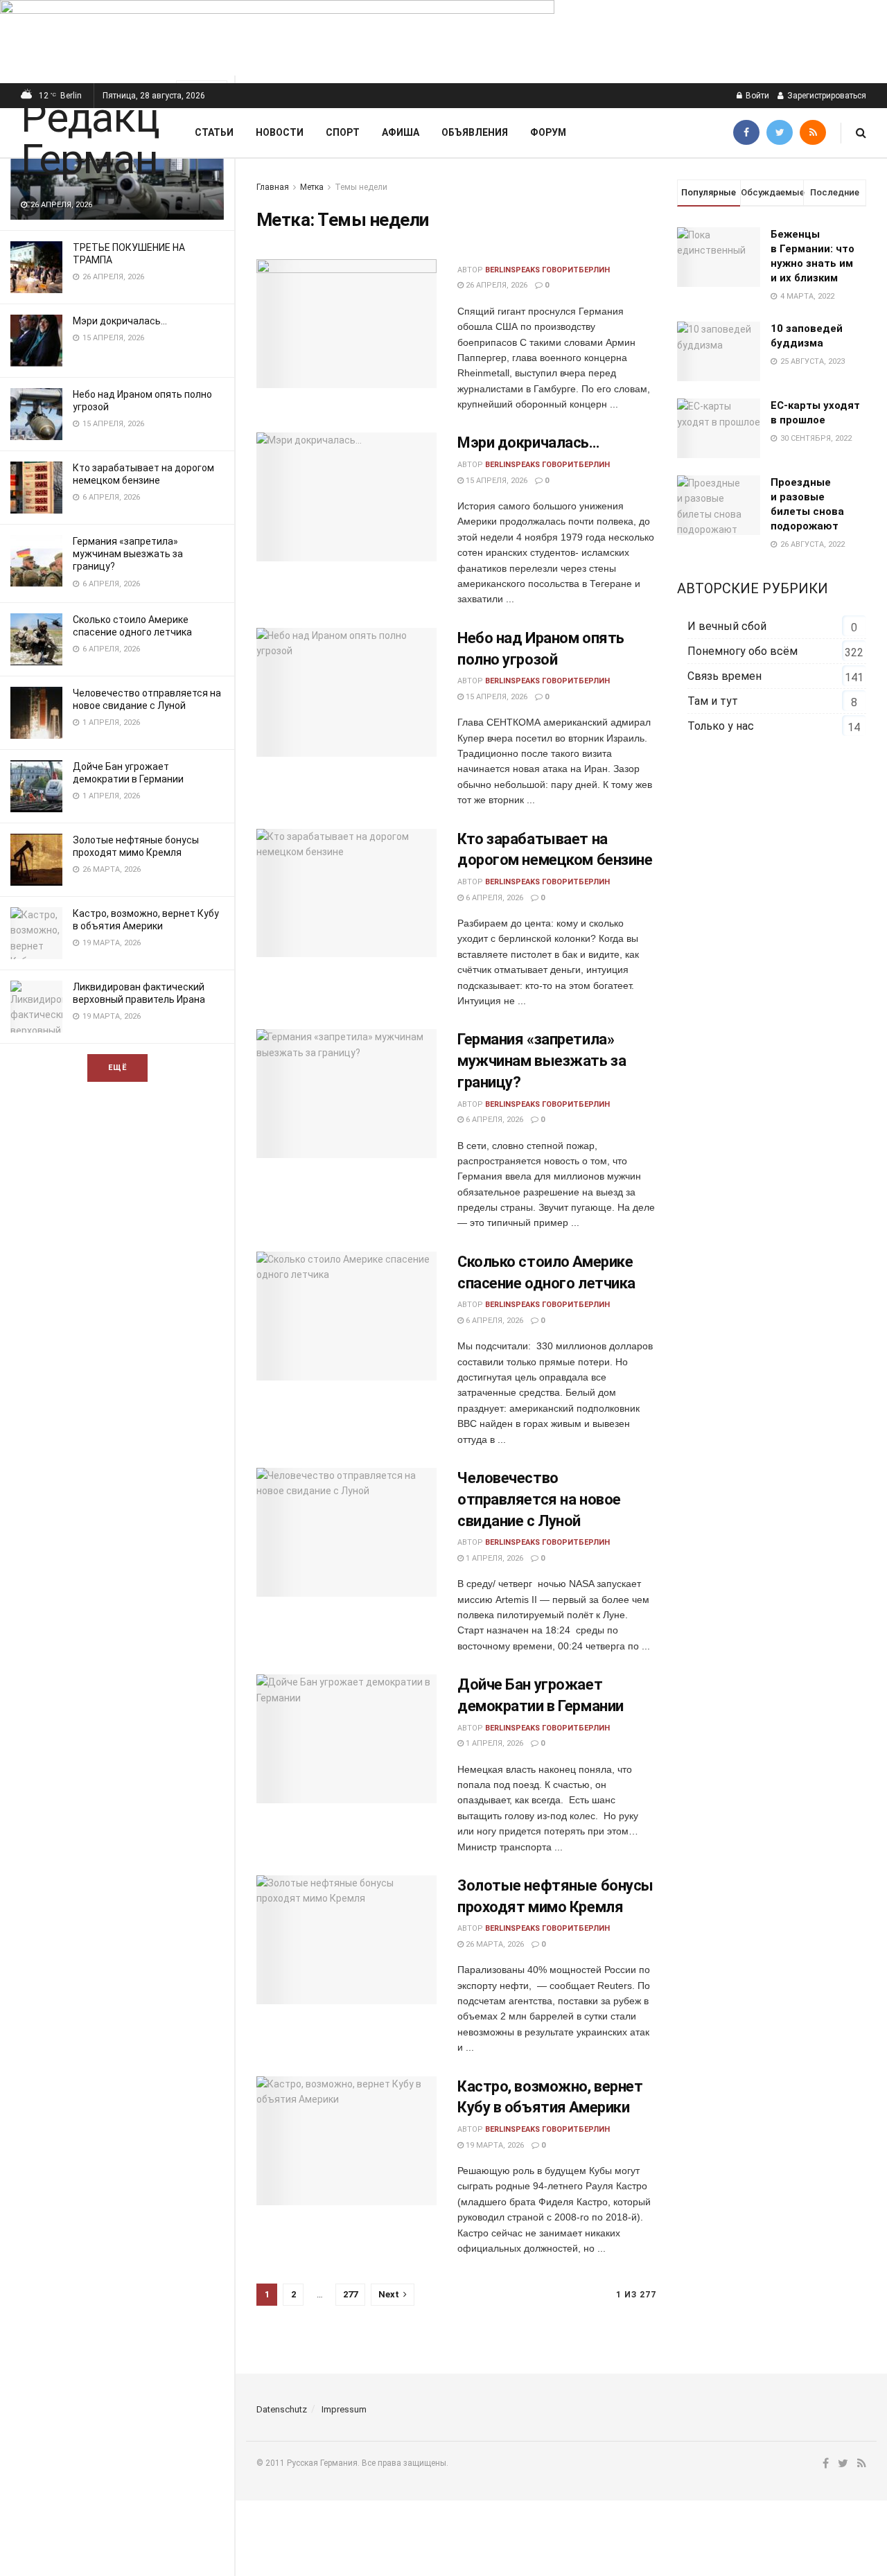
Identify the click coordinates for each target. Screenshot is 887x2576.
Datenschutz (282, 2409)
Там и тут (713, 701)
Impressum (344, 2409)
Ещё (117, 1068)
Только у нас (721, 726)
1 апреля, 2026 (493, 1558)
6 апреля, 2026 (493, 898)
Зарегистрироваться (826, 96)
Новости (280, 132)
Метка (312, 187)
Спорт (343, 132)
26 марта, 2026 (494, 1944)
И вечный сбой (727, 626)
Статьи (214, 132)
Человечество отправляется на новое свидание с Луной (539, 1499)
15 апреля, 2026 (495, 481)
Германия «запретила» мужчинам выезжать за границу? (128, 554)
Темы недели (361, 187)
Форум (548, 132)
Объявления (475, 132)
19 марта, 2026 (494, 2145)
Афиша (401, 132)
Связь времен (724, 676)
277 (350, 2294)
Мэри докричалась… (120, 321)
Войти (756, 96)
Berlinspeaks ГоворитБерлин (547, 270)
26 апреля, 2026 (495, 285)
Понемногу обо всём (743, 651)
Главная (273, 187)
